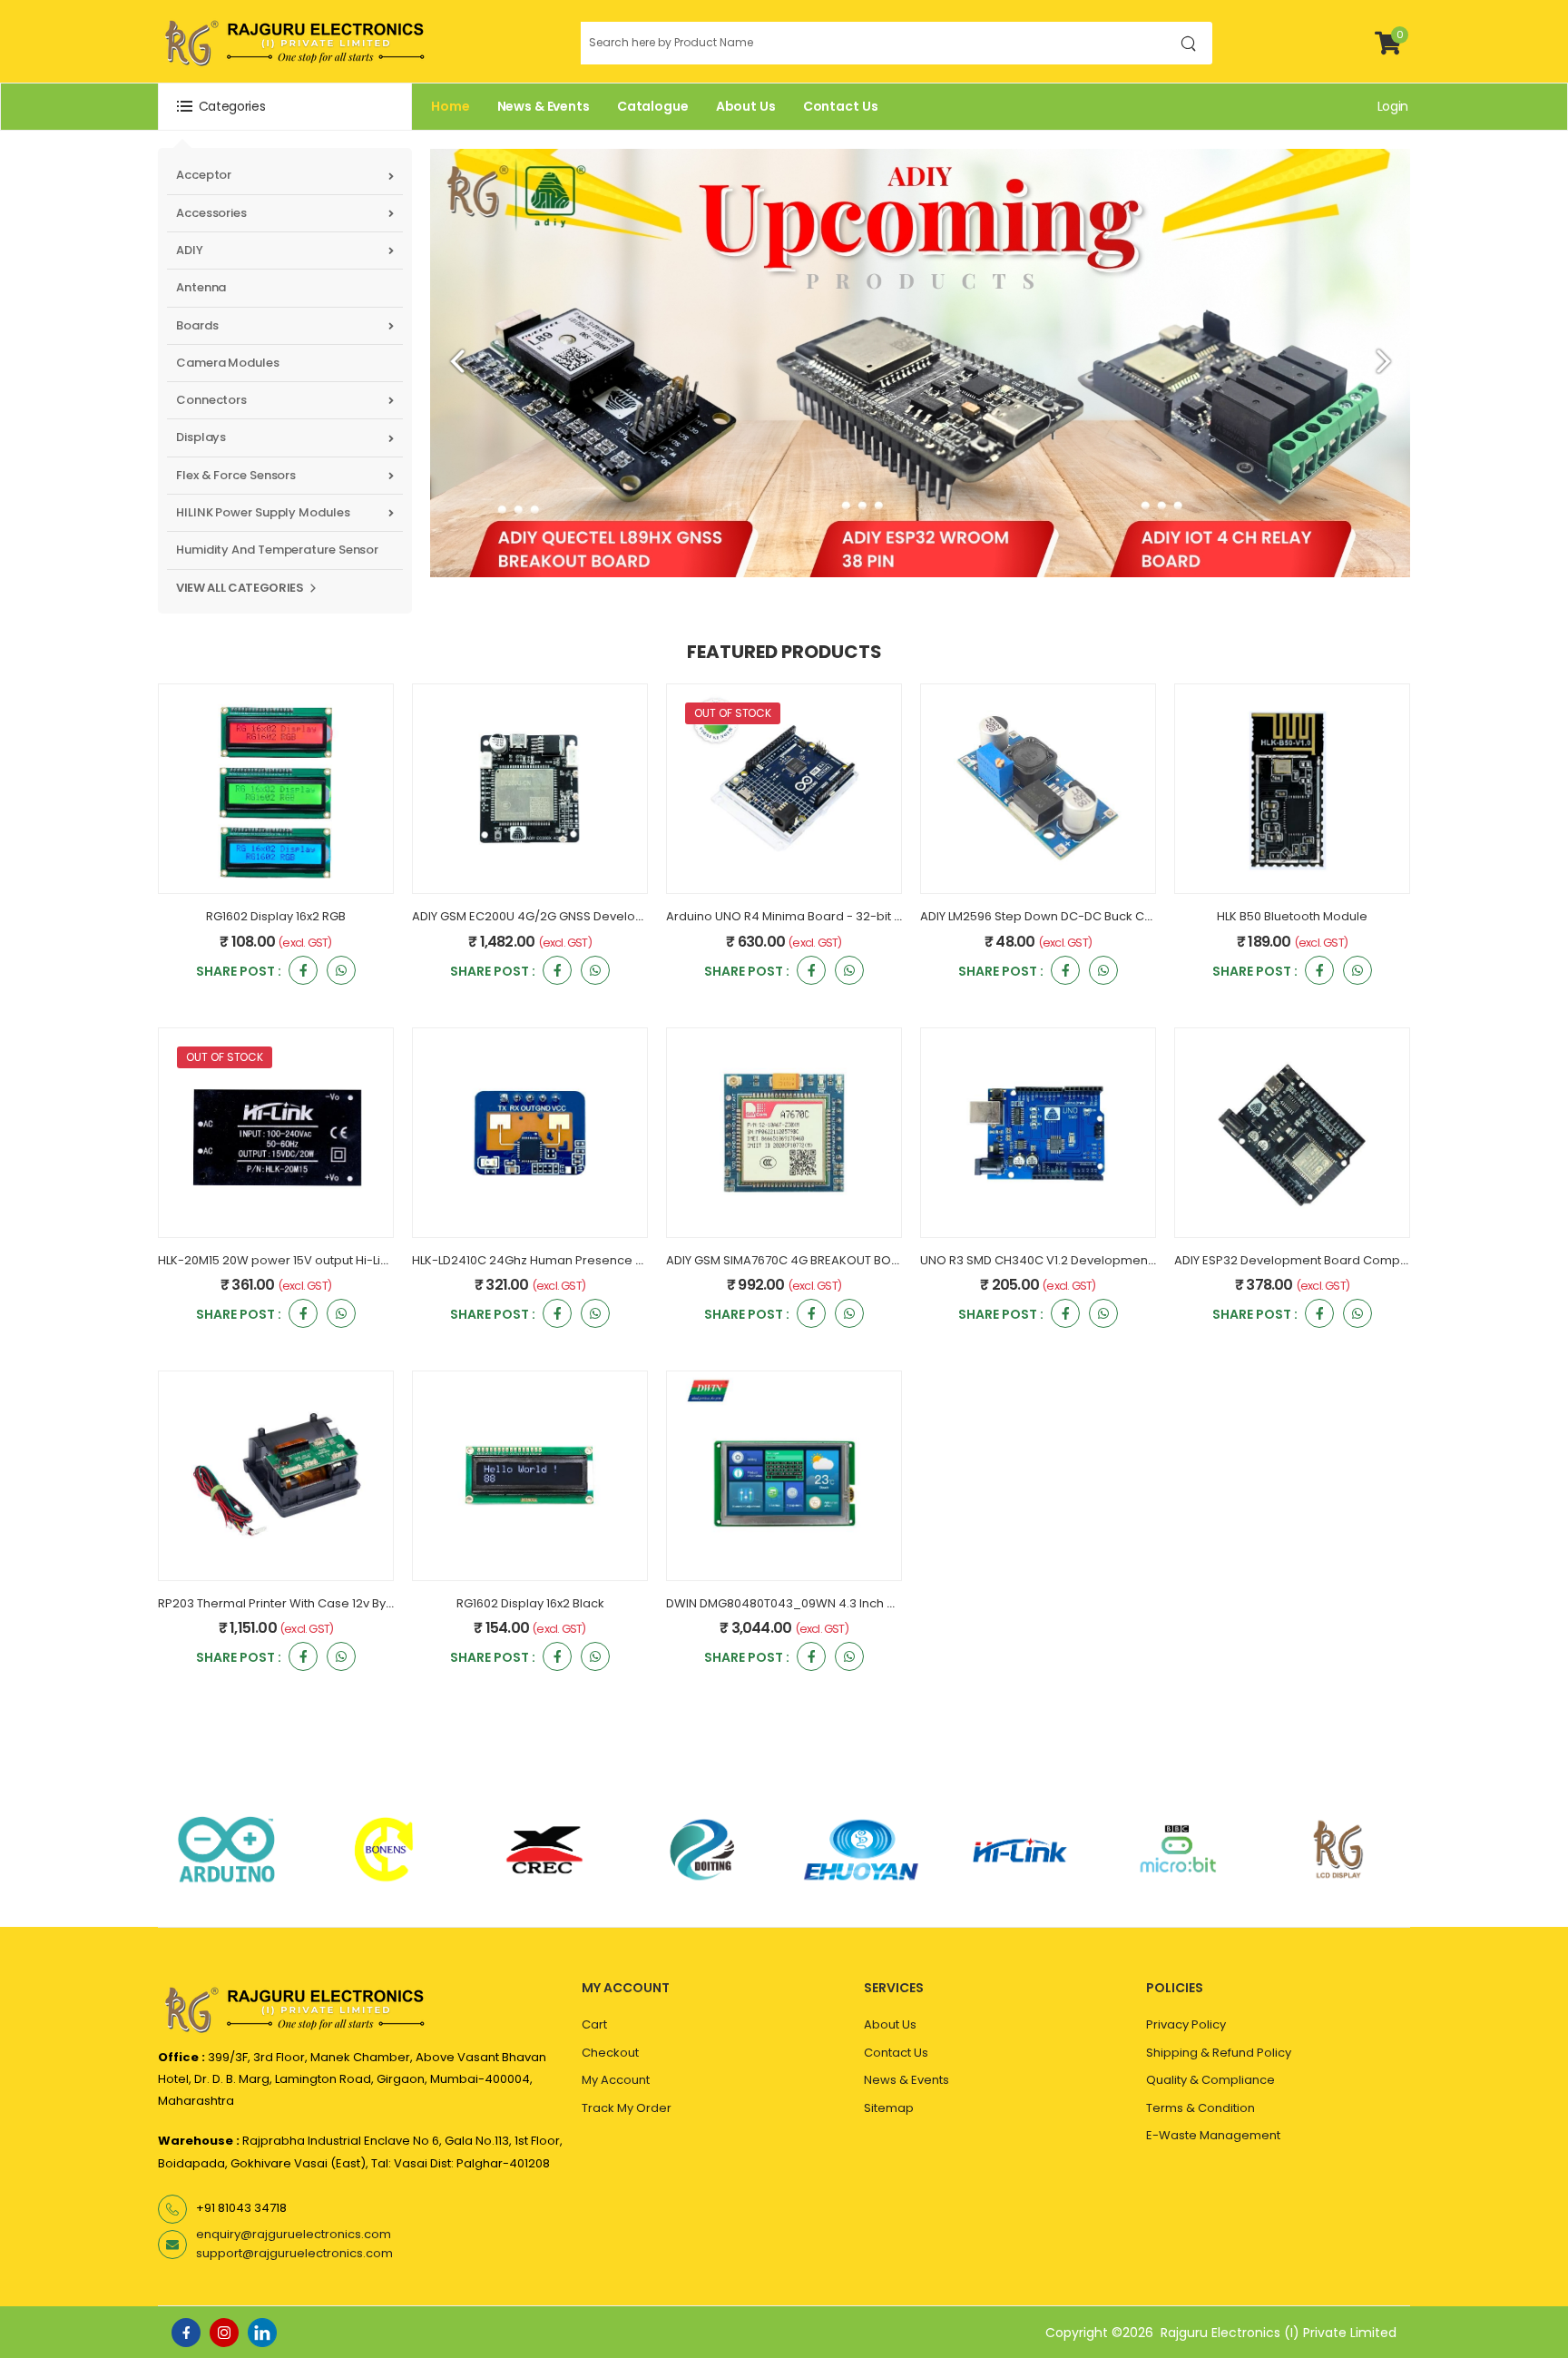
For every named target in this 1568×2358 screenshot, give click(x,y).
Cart (594, 2024)
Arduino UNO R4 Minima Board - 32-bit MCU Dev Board (826, 916)
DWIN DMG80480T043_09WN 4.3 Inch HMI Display (809, 1603)
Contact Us (841, 106)
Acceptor (204, 175)
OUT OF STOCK (733, 713)
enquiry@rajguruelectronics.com (294, 2234)
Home (451, 106)
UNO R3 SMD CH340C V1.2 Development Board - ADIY (1074, 1260)
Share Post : (239, 973)
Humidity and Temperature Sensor (277, 550)
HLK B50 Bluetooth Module (1292, 916)
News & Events (544, 106)
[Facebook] (186, 2333)
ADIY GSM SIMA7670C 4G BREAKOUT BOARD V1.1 (801, 1260)
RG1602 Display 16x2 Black (530, 1603)
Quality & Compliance (1210, 2080)
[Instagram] (224, 2333)
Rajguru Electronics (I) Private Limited (1279, 2333)
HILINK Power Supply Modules (263, 512)
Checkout (610, 2053)
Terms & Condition (1200, 2108)
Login (1393, 106)
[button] (285, 107)
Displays (201, 437)
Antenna (201, 287)
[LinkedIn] (262, 2333)
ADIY (190, 250)
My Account (616, 2080)
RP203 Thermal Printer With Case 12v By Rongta (294, 1603)
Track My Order (627, 2108)
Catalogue (653, 106)
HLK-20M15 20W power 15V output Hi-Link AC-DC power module (343, 1260)
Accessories (211, 213)
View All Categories (240, 588)
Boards (197, 325)
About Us (746, 106)
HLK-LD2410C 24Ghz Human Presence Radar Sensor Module (588, 1260)
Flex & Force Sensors (236, 475)
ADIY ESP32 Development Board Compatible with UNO (1332, 1260)
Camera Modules (228, 363)
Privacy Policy (1186, 2024)
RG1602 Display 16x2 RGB (276, 916)
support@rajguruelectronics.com (294, 2253)
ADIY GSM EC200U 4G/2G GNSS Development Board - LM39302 (594, 916)
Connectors (211, 400)
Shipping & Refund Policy (1219, 2053)
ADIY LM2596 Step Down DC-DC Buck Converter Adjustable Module (1114, 916)
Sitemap (889, 2108)
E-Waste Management (1213, 2135)
